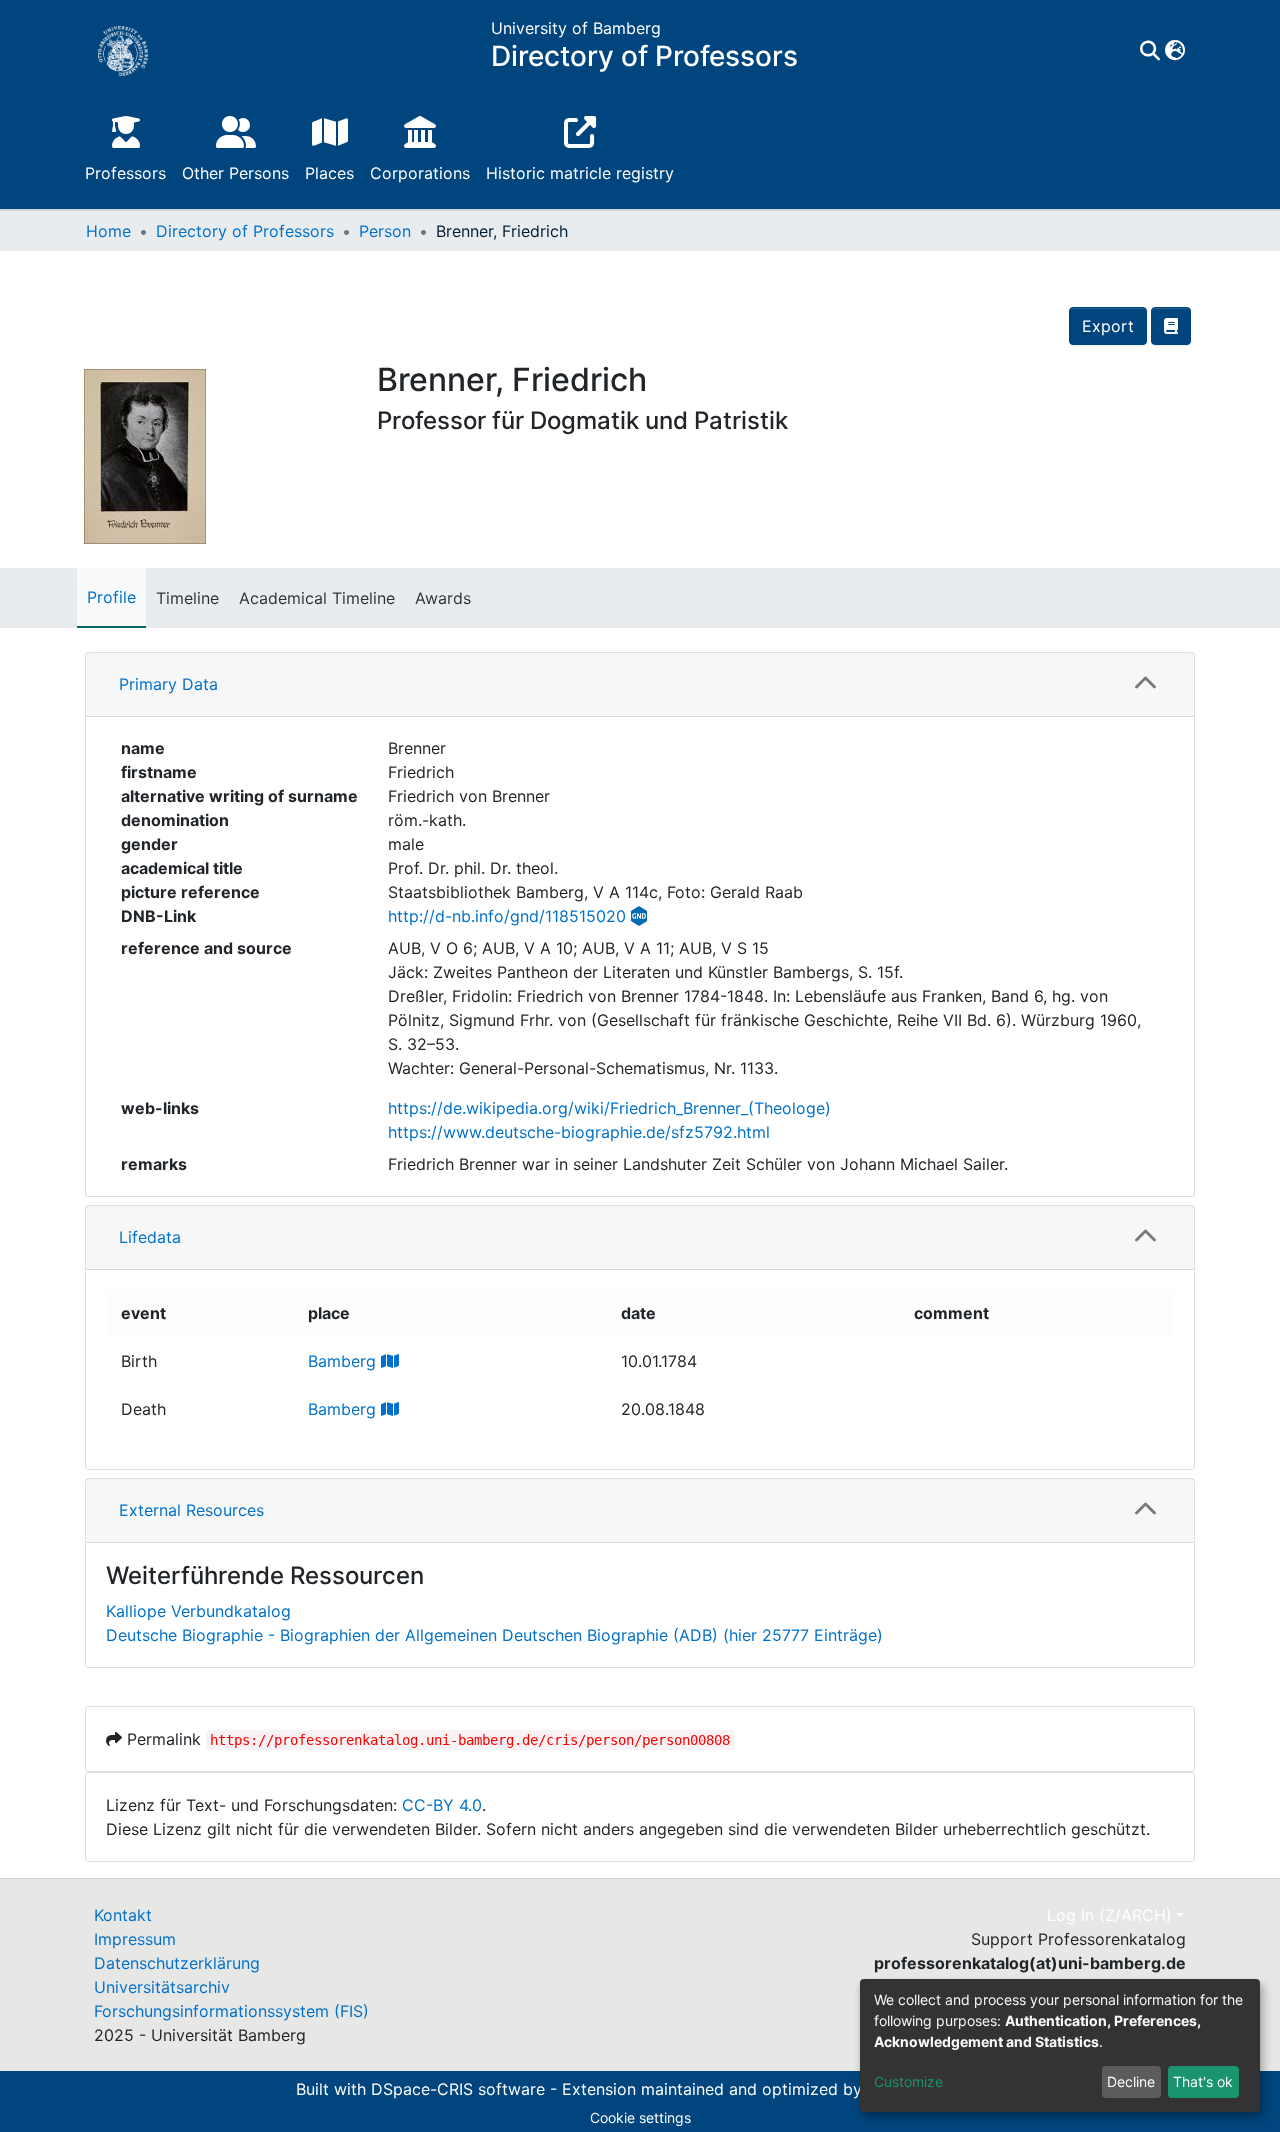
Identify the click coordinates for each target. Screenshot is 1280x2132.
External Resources (191, 1510)
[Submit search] (1149, 51)
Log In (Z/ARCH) (1109, 1915)
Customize (908, 2081)
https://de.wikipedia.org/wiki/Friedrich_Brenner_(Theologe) (609, 1108)
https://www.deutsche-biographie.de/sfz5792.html (579, 1132)
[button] (1174, 51)
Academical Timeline (317, 598)
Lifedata (150, 1237)
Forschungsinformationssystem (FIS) (231, 2011)
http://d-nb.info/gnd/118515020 (507, 916)
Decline (1131, 2081)
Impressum (135, 1939)
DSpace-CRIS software (458, 2090)
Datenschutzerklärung (177, 1963)
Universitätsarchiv (162, 1987)
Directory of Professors (245, 231)
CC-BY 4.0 (442, 1805)
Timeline (187, 598)
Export (1108, 326)
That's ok (1203, 2081)
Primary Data (168, 684)
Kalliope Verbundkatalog (198, 1611)
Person (385, 231)
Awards (443, 598)
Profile (111, 597)
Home (108, 231)
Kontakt (123, 1915)
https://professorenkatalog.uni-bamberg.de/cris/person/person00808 (470, 1740)
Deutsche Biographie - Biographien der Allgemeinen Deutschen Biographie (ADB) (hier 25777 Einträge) (494, 1635)
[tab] (640, 685)
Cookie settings (640, 2117)
